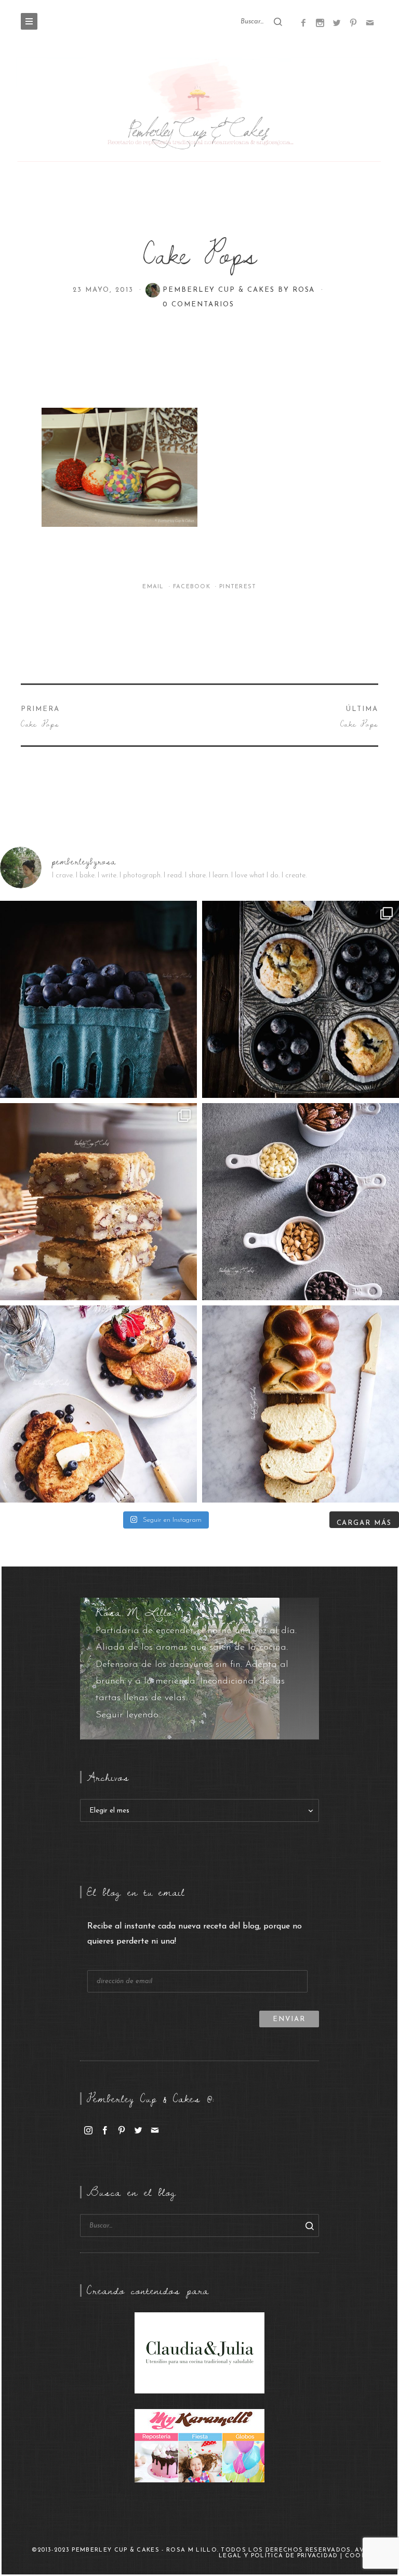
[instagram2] (320, 22)
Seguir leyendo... (129, 1715)
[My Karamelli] (199, 2445)
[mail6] (370, 22)
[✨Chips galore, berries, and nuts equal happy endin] (301, 1202)
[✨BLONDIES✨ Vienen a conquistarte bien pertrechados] (98, 1202)
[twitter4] (337, 22)
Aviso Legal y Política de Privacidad (298, 2553)
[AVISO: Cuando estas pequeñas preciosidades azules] (98, 999)
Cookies (361, 2556)
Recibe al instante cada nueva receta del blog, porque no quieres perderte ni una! (195, 1934)
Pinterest (238, 587)
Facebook (193, 587)
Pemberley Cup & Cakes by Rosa (241, 290)
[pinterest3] (353, 22)
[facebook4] (303, 22)
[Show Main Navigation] (29, 21)
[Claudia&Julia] (199, 2352)
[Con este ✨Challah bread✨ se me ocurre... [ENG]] (301, 1404)
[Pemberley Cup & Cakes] (199, 111)
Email (154, 587)
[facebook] (105, 2130)
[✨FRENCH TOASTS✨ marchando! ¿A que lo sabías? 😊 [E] (98, 1404)
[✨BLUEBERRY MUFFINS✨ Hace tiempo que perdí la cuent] (301, 999)
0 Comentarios (198, 305)
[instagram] (88, 2130)
